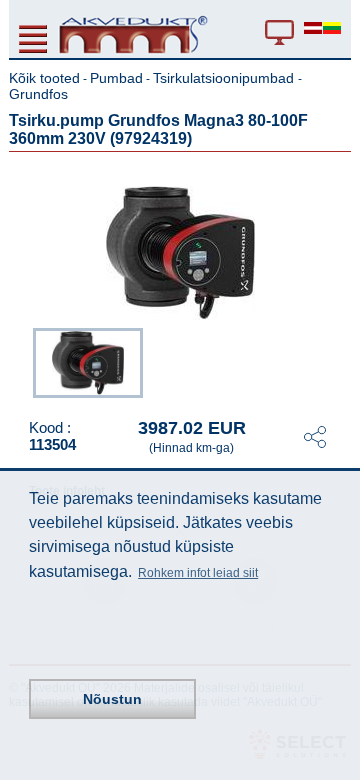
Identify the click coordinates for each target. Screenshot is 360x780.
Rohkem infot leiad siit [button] (198, 573)
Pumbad (116, 78)
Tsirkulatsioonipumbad (225, 78)
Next (337, 361)
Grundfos (38, 94)
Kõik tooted (44, 78)
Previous (23, 361)
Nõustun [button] (112, 699)
